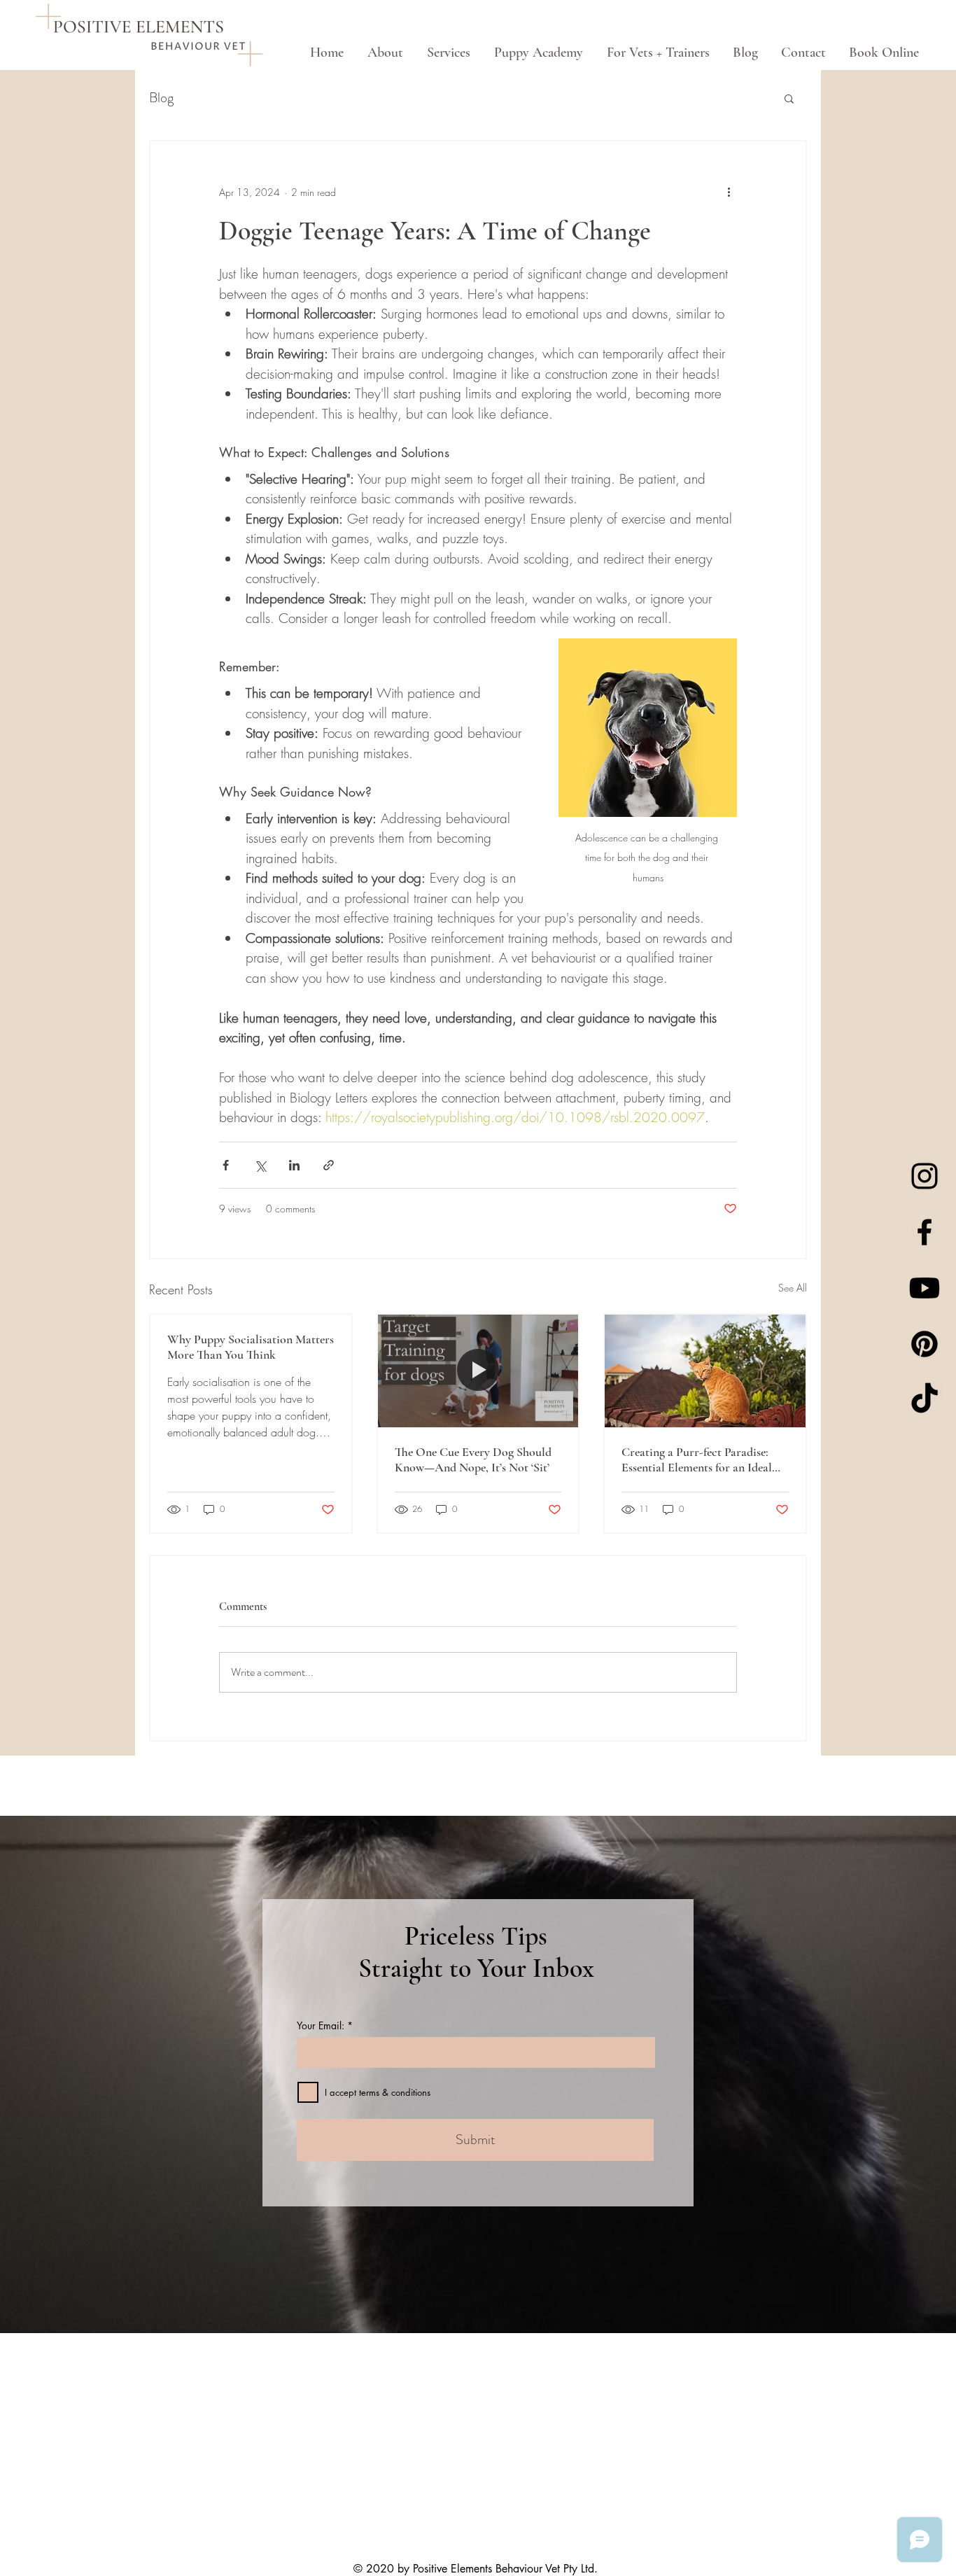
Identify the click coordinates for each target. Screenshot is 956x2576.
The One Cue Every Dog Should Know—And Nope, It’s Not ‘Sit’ (473, 1459)
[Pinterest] (925, 1344)
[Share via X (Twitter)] (260, 1165)
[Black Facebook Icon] (925, 1232)
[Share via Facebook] (226, 1165)
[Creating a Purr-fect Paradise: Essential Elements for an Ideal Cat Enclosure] (705, 1371)
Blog (161, 98)
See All (793, 1288)
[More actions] (729, 192)
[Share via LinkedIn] (294, 1165)
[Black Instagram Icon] (925, 1176)
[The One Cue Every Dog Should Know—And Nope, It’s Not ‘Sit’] (478, 1371)
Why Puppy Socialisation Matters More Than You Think (251, 1347)
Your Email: (321, 2026)
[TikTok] (925, 1400)
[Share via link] (329, 1165)
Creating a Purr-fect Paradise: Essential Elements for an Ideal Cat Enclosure (697, 1459)
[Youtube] (925, 1288)
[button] (789, 98)
